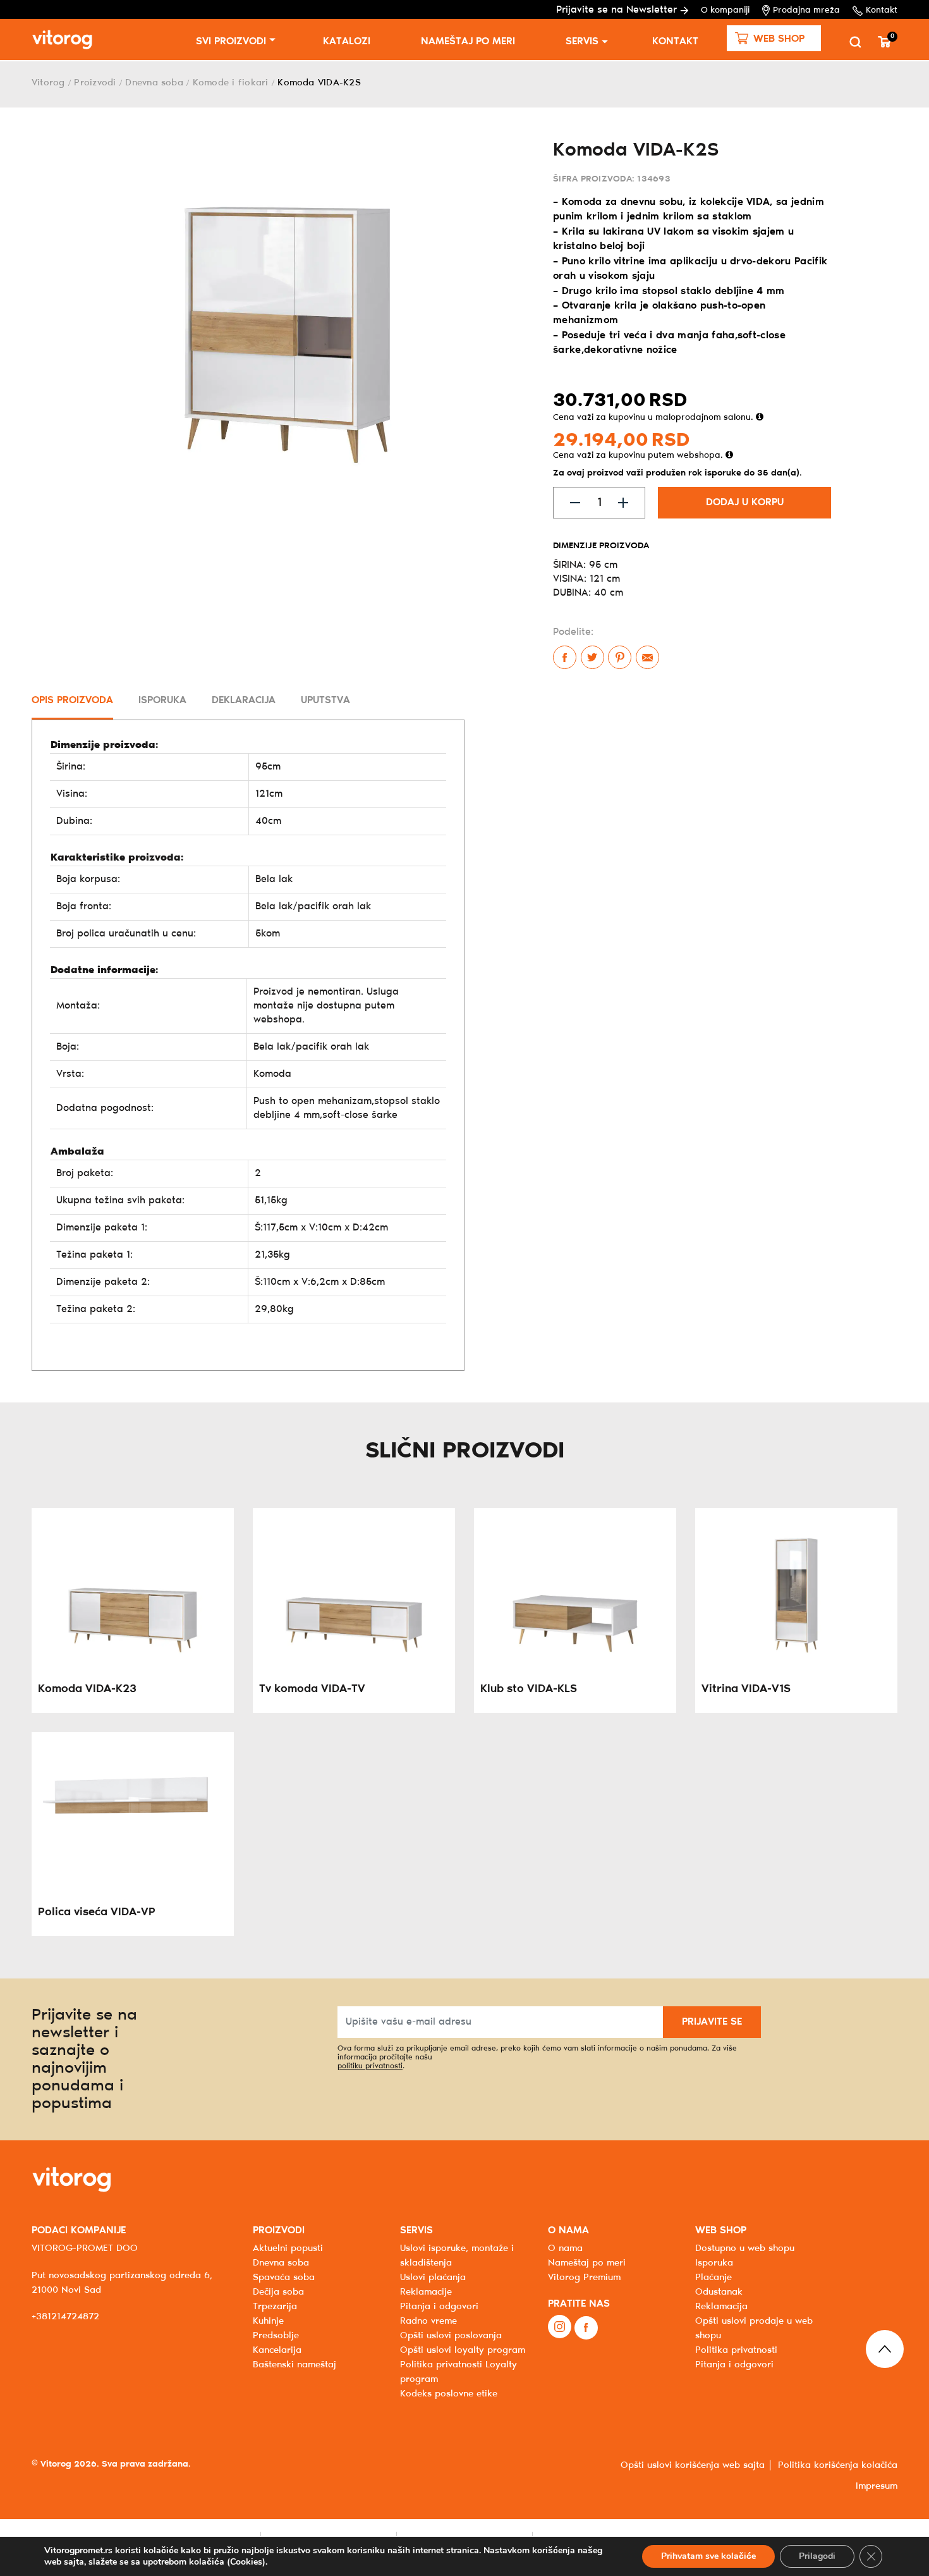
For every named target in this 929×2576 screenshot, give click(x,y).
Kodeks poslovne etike (449, 2394)
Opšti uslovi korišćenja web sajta (693, 2465)
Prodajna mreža (806, 10)
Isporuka (714, 2263)
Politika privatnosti (736, 2350)
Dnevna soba (154, 83)
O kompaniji (725, 10)
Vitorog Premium (584, 2278)
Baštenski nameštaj (294, 2365)
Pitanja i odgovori (439, 2307)
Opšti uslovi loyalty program (463, 2350)
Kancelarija (277, 2350)
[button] (774, 38)
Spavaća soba (284, 2278)
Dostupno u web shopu (745, 2248)
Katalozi (347, 41)
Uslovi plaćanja (433, 2278)
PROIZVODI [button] (279, 2230)
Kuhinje (268, 2321)
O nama (565, 2248)
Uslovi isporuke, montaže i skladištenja (457, 2256)
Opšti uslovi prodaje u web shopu (754, 2328)
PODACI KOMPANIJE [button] (79, 2230)
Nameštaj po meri (468, 41)
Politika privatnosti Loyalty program (458, 2372)
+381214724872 (65, 2317)
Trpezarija (275, 2307)
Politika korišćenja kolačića (838, 2465)
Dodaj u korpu (745, 502)
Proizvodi (95, 83)
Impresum (877, 2486)
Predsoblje (276, 2336)
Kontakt (882, 10)
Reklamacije (426, 2292)
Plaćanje (713, 2278)
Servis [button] (582, 41)
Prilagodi (817, 2556)
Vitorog (48, 83)
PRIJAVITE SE (712, 2022)
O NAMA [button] (568, 2230)
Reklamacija (721, 2307)
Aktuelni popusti (288, 2248)
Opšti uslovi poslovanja (451, 2336)
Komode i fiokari (231, 83)
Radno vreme (428, 2321)
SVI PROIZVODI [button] (231, 41)
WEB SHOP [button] (721, 2230)
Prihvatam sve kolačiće (708, 2556)
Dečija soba (278, 2292)
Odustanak (719, 2292)
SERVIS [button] (416, 2230)
